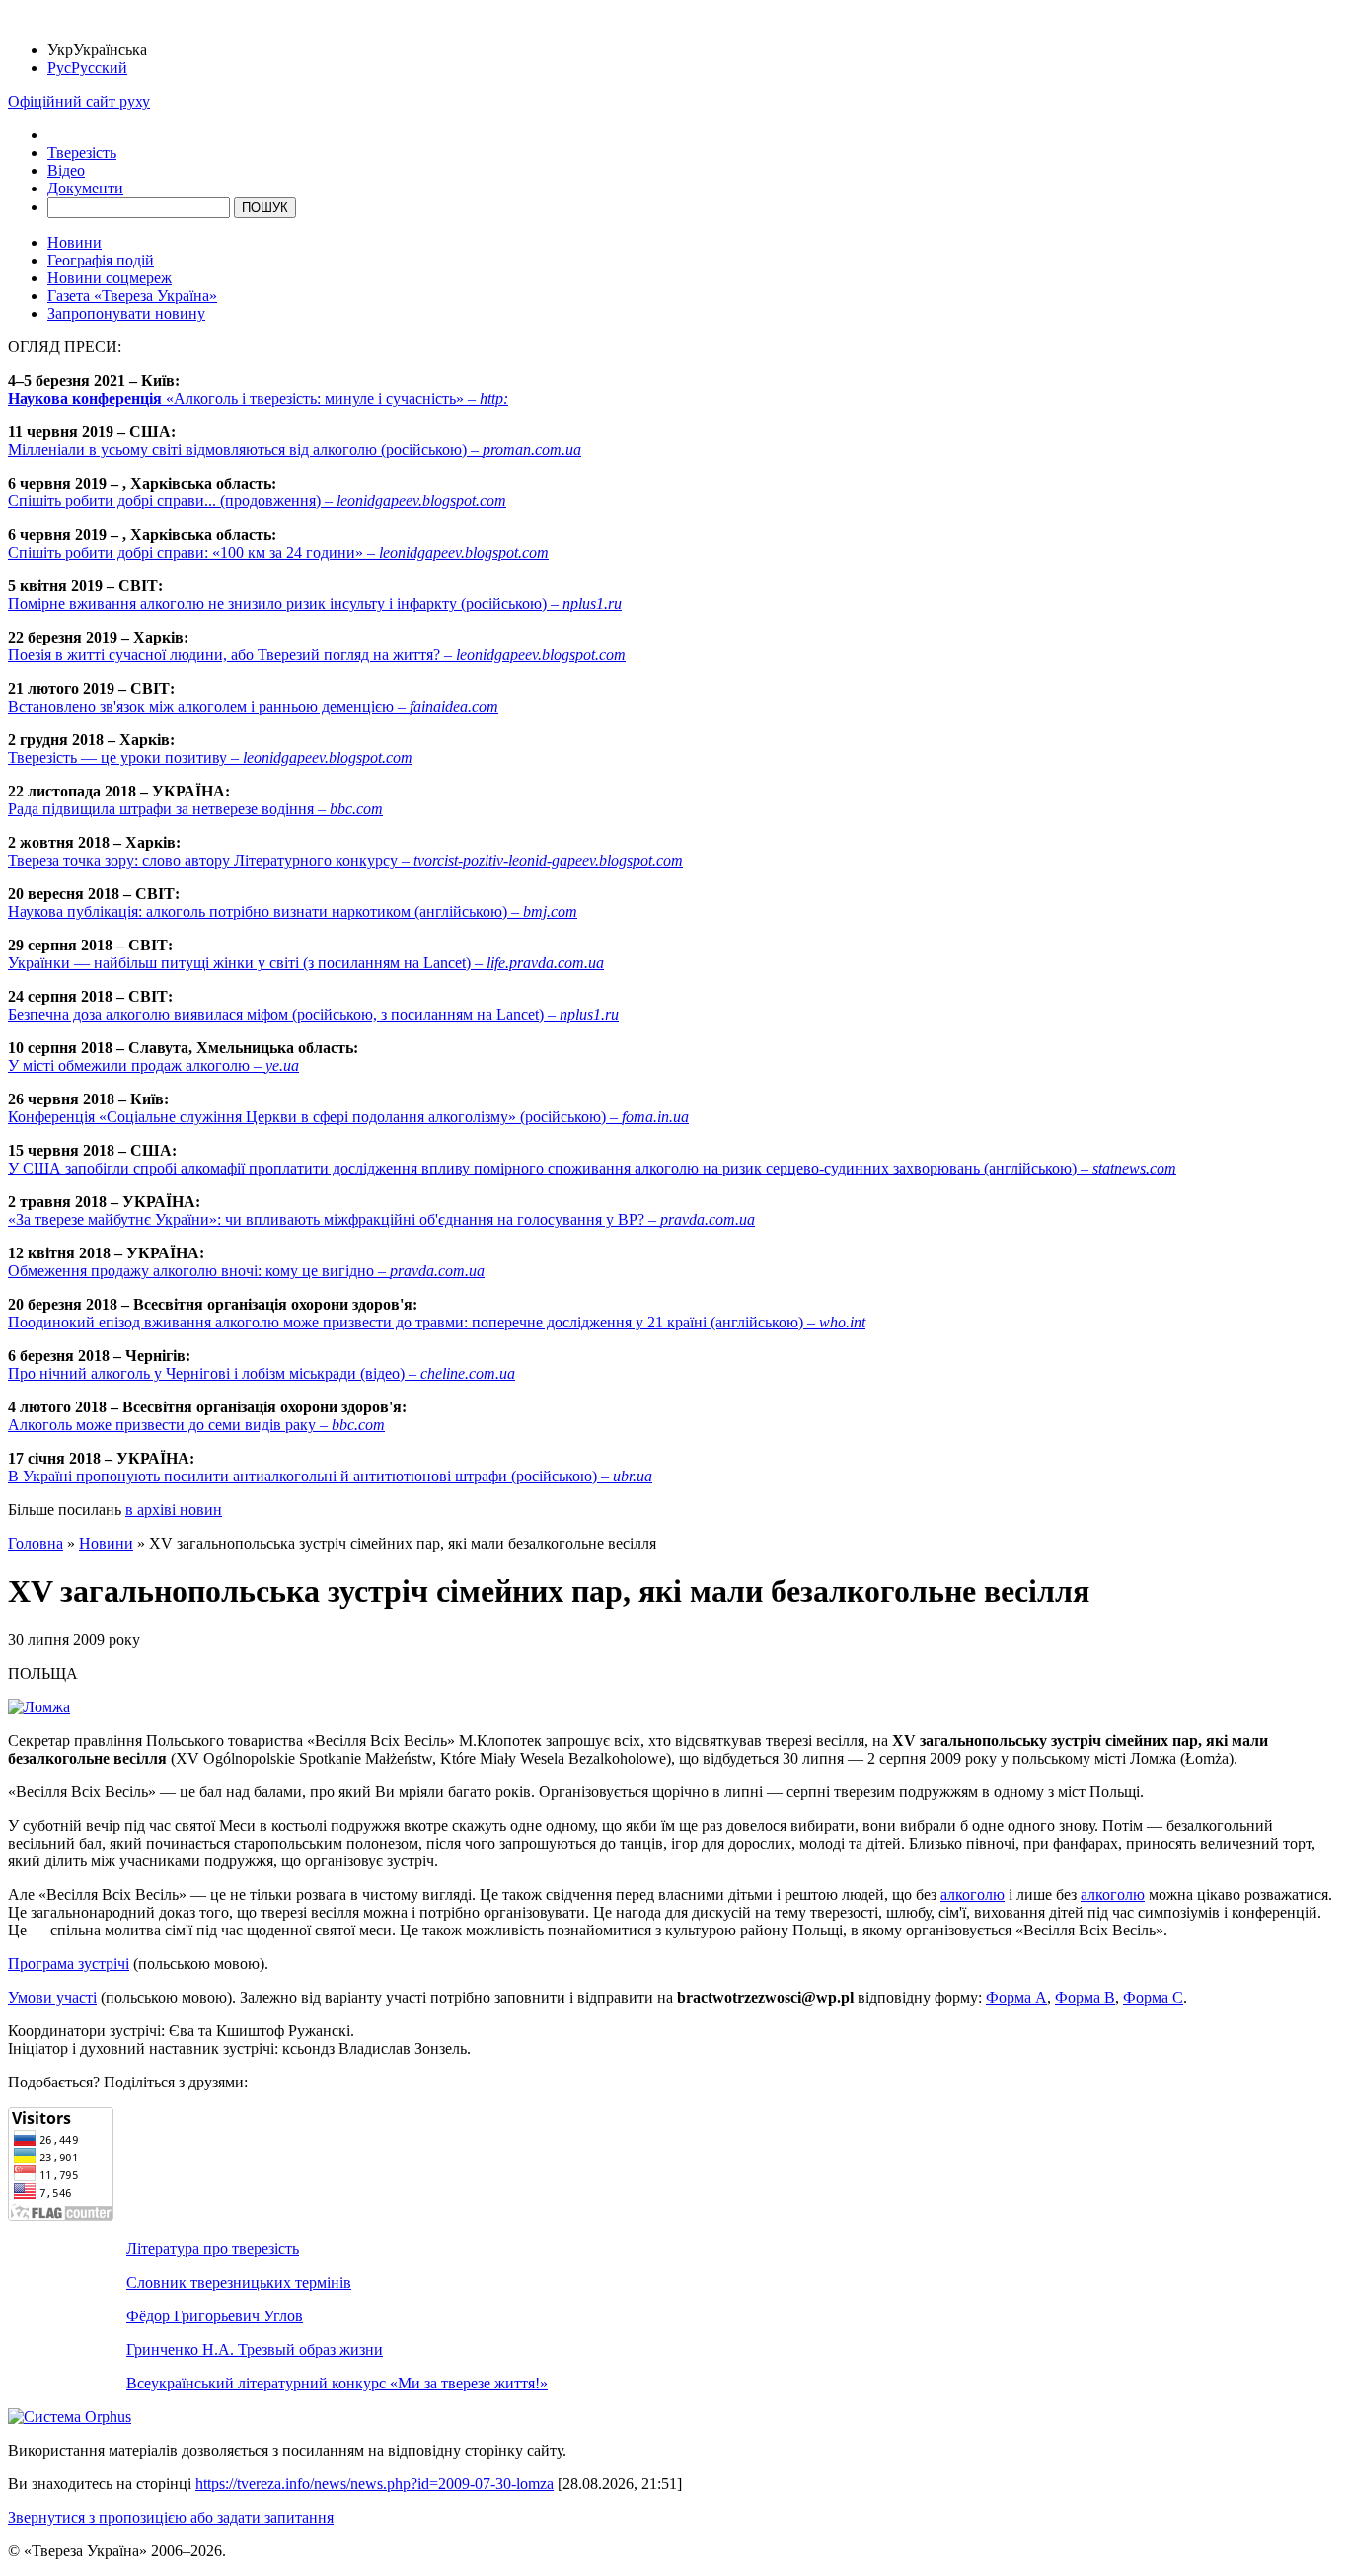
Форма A (1016, 1997)
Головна (36, 1543)
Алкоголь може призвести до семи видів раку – (196, 1425)
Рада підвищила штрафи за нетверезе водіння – (195, 809)
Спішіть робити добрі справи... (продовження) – (257, 501)
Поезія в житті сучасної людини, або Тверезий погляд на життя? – (317, 655)
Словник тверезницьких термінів (239, 2282)
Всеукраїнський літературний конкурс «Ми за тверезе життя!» (337, 2383)
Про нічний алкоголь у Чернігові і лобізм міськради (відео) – (262, 1373)
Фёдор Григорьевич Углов (215, 2316)
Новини (75, 242)
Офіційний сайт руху (79, 101)
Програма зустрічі (69, 1964)
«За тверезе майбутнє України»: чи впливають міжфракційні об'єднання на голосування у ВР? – (381, 1219)
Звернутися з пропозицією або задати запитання (171, 2517)
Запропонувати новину (126, 313)
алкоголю (973, 1894)
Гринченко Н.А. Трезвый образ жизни (255, 2349)
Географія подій (101, 260)
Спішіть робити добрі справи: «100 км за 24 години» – (278, 552)
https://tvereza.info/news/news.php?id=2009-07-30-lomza (374, 2484)
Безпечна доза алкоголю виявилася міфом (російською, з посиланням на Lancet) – (313, 1014)
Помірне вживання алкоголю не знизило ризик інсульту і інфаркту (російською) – (315, 604)
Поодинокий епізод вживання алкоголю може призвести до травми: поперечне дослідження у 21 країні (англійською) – (437, 1322)
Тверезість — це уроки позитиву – (210, 758)
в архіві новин (174, 1510)
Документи (85, 188)
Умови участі (52, 1997)
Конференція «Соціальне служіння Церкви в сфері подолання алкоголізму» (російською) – (348, 1117)
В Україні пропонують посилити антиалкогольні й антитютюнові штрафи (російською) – (330, 1476)
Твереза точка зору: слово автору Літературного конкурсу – (345, 860)
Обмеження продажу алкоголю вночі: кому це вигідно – (246, 1271)
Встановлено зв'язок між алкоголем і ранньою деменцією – (253, 706)
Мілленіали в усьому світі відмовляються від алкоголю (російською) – (295, 450)
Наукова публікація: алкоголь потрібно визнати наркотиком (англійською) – (293, 911)
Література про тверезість (213, 2249)
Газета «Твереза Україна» (132, 296)
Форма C (1153, 1997)
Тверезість (82, 152)
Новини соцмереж (110, 278)
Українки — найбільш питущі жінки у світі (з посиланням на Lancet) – (306, 963)
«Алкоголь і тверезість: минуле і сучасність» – (258, 398)
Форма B (1085, 1997)
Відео (66, 170)
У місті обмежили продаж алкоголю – (153, 1065)
